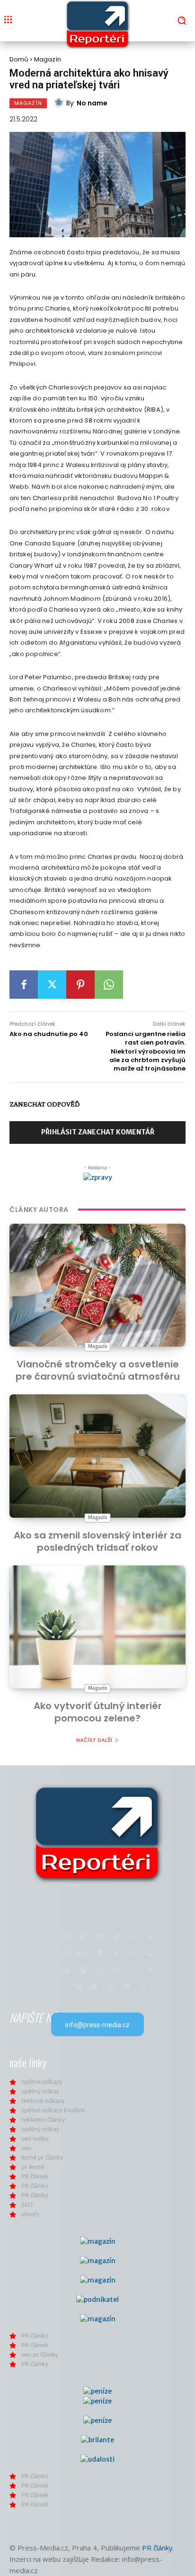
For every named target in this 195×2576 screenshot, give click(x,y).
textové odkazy (43, 2101)
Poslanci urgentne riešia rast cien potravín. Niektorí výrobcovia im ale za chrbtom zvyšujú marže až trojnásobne (146, 1051)
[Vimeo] (150, 1971)
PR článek (35, 2177)
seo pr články (40, 2355)
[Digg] (150, 1938)
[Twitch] (117, 1971)
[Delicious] (117, 1938)
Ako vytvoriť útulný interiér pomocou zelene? (98, 1712)
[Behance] (66, 1938)
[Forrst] (66, 1971)
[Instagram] (100, 1971)
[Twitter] (52, 985)
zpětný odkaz (40, 2092)
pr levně (33, 2167)
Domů (19, 59)
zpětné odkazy (42, 2082)
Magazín (48, 59)
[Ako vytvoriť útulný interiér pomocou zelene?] (97, 1627)
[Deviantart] (133, 1938)
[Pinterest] (80, 985)
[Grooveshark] (83, 1971)
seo (26, 2148)
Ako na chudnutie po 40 (49, 1034)
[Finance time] (97, 1833)
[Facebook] (24, 985)
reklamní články (43, 2120)
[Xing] (144, 1987)
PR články (35, 2186)
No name (92, 103)
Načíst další (94, 1740)
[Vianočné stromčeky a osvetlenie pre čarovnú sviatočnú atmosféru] (97, 1285)
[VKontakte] (77, 1987)
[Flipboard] (150, 1954)
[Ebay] (83, 1954)
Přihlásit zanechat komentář (98, 1132)
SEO (27, 2205)
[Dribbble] (66, 1954)
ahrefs (30, 2215)
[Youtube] (127, 1987)
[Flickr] (133, 1954)
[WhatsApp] (109, 985)
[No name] (60, 103)
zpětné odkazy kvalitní (53, 2111)
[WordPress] (111, 1987)
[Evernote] (100, 1954)
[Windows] (94, 1987)
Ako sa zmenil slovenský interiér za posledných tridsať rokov (97, 1541)
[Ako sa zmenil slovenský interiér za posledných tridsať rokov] (97, 1456)
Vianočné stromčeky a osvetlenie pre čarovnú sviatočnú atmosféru (98, 1370)
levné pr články (42, 2158)
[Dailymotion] (100, 1938)
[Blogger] (83, 1938)
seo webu (35, 2139)
